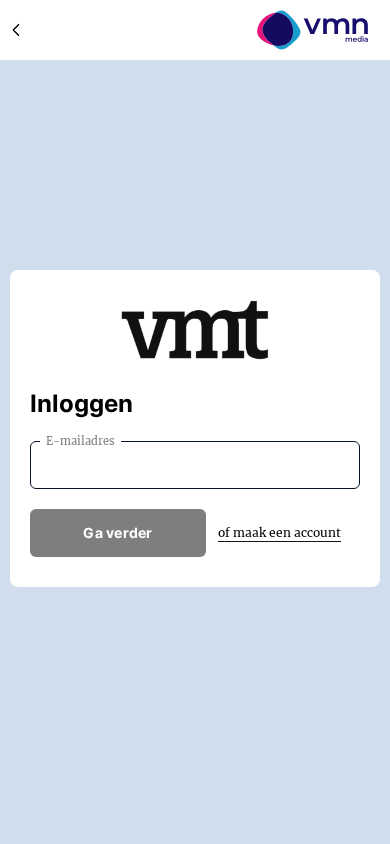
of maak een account (279, 532)
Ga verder (118, 532)
